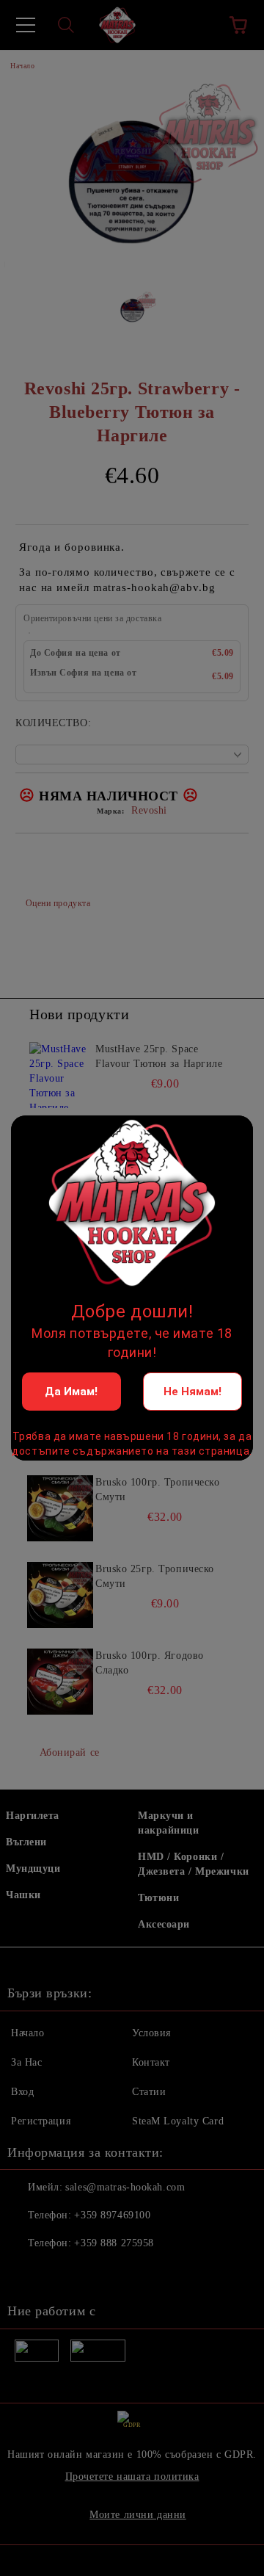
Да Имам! (71, 1392)
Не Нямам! (192, 1392)
